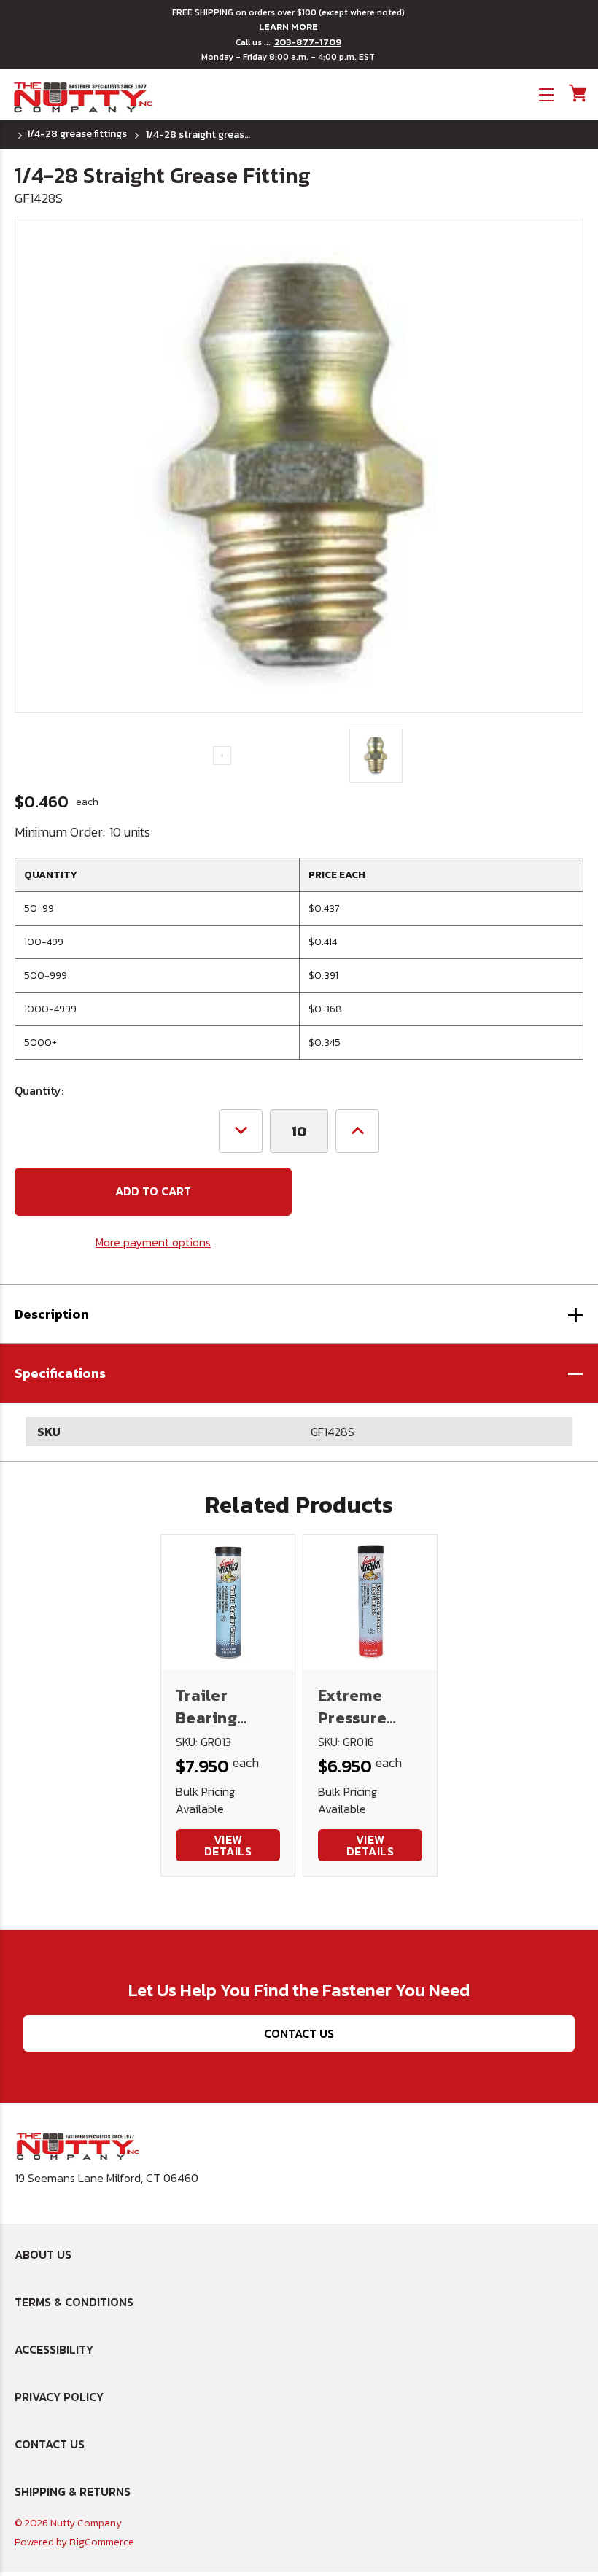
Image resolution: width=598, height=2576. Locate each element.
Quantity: (39, 1090)
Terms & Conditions (74, 2302)
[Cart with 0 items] (576, 93)
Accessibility (54, 2349)
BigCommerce (102, 2542)
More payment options (153, 1242)
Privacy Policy (59, 2397)
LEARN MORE (288, 27)
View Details (228, 1845)
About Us (43, 2254)
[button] (299, 1373)
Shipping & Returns (73, 2491)
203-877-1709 (308, 42)
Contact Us (299, 2033)
